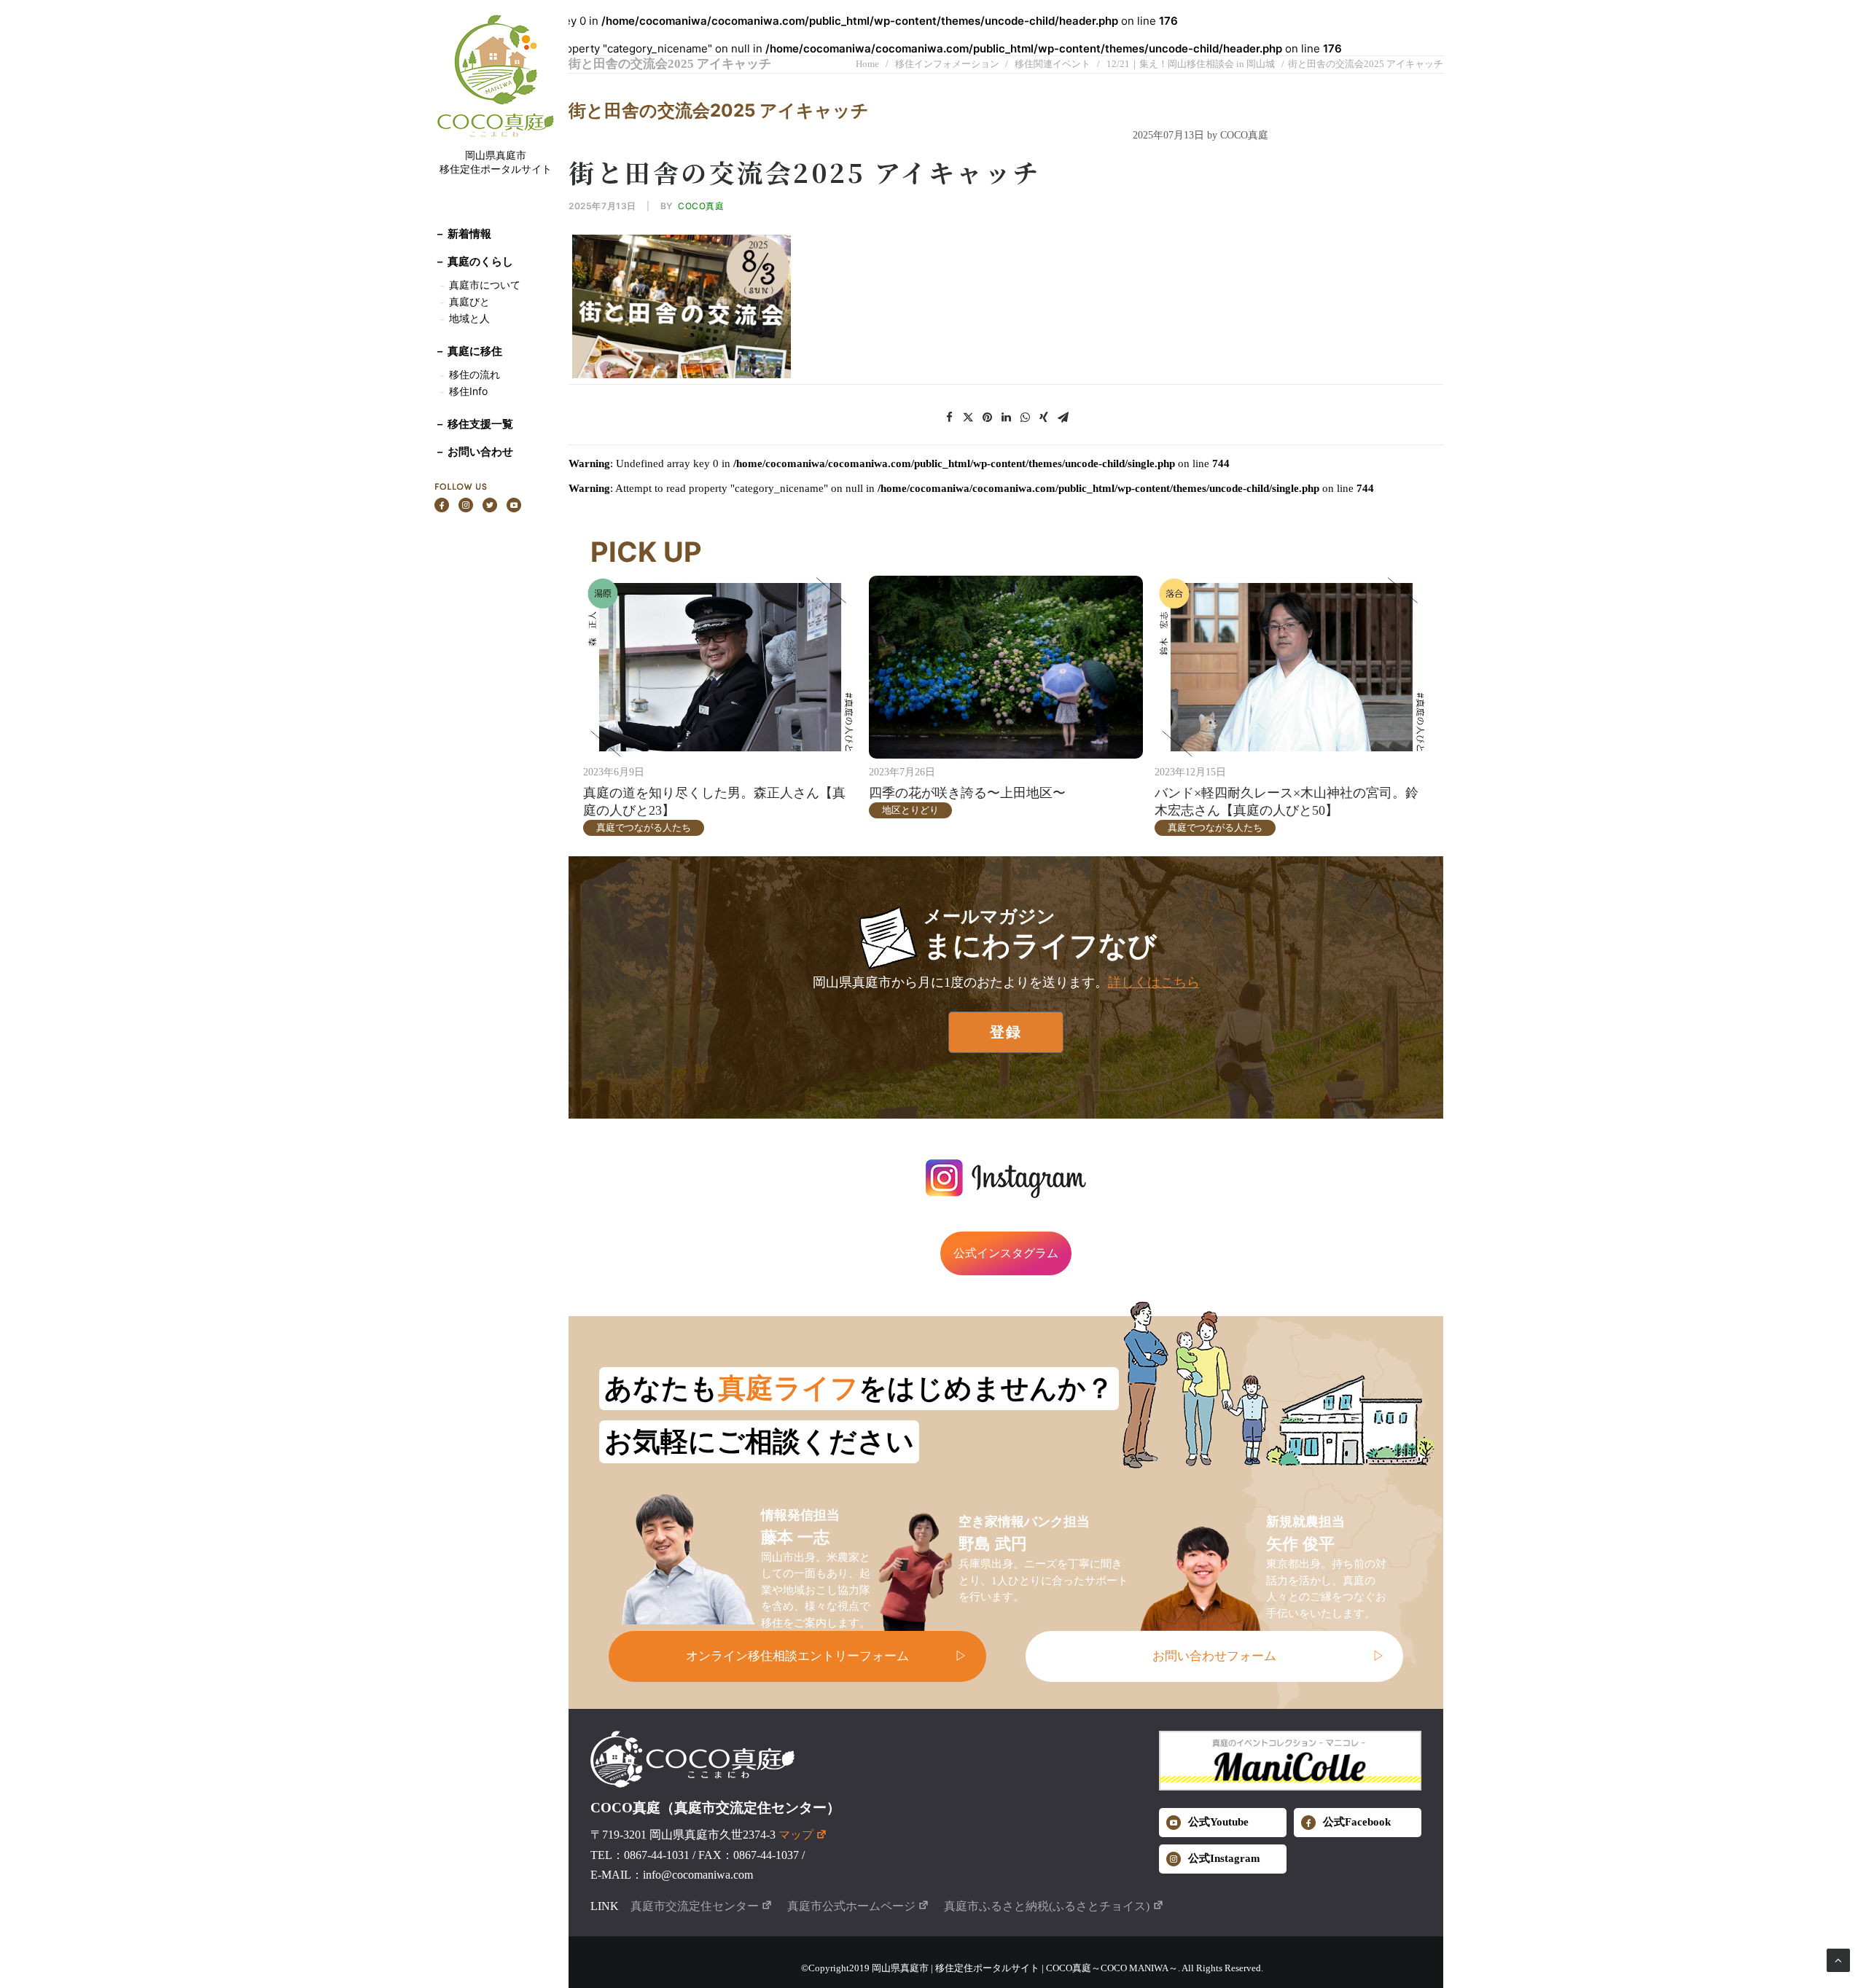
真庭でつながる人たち (644, 827)
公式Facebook (1357, 1822)
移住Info (468, 391)
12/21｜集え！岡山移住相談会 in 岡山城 (1191, 64)
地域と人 (469, 318)
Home (867, 64)
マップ (796, 1835)
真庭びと (469, 301)
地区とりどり (910, 810)
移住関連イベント (1053, 64)
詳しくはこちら (1154, 982)
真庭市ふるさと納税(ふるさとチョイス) (1047, 1906)
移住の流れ (475, 374)
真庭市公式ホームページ (851, 1906)
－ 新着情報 (463, 234)
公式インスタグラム (1006, 1253)
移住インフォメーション (947, 64)
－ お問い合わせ (474, 451)
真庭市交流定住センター (695, 1906)
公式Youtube (1218, 1822)
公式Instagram (1224, 1858)
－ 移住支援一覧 (474, 424)
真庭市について (483, 285)
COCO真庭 (701, 206)
